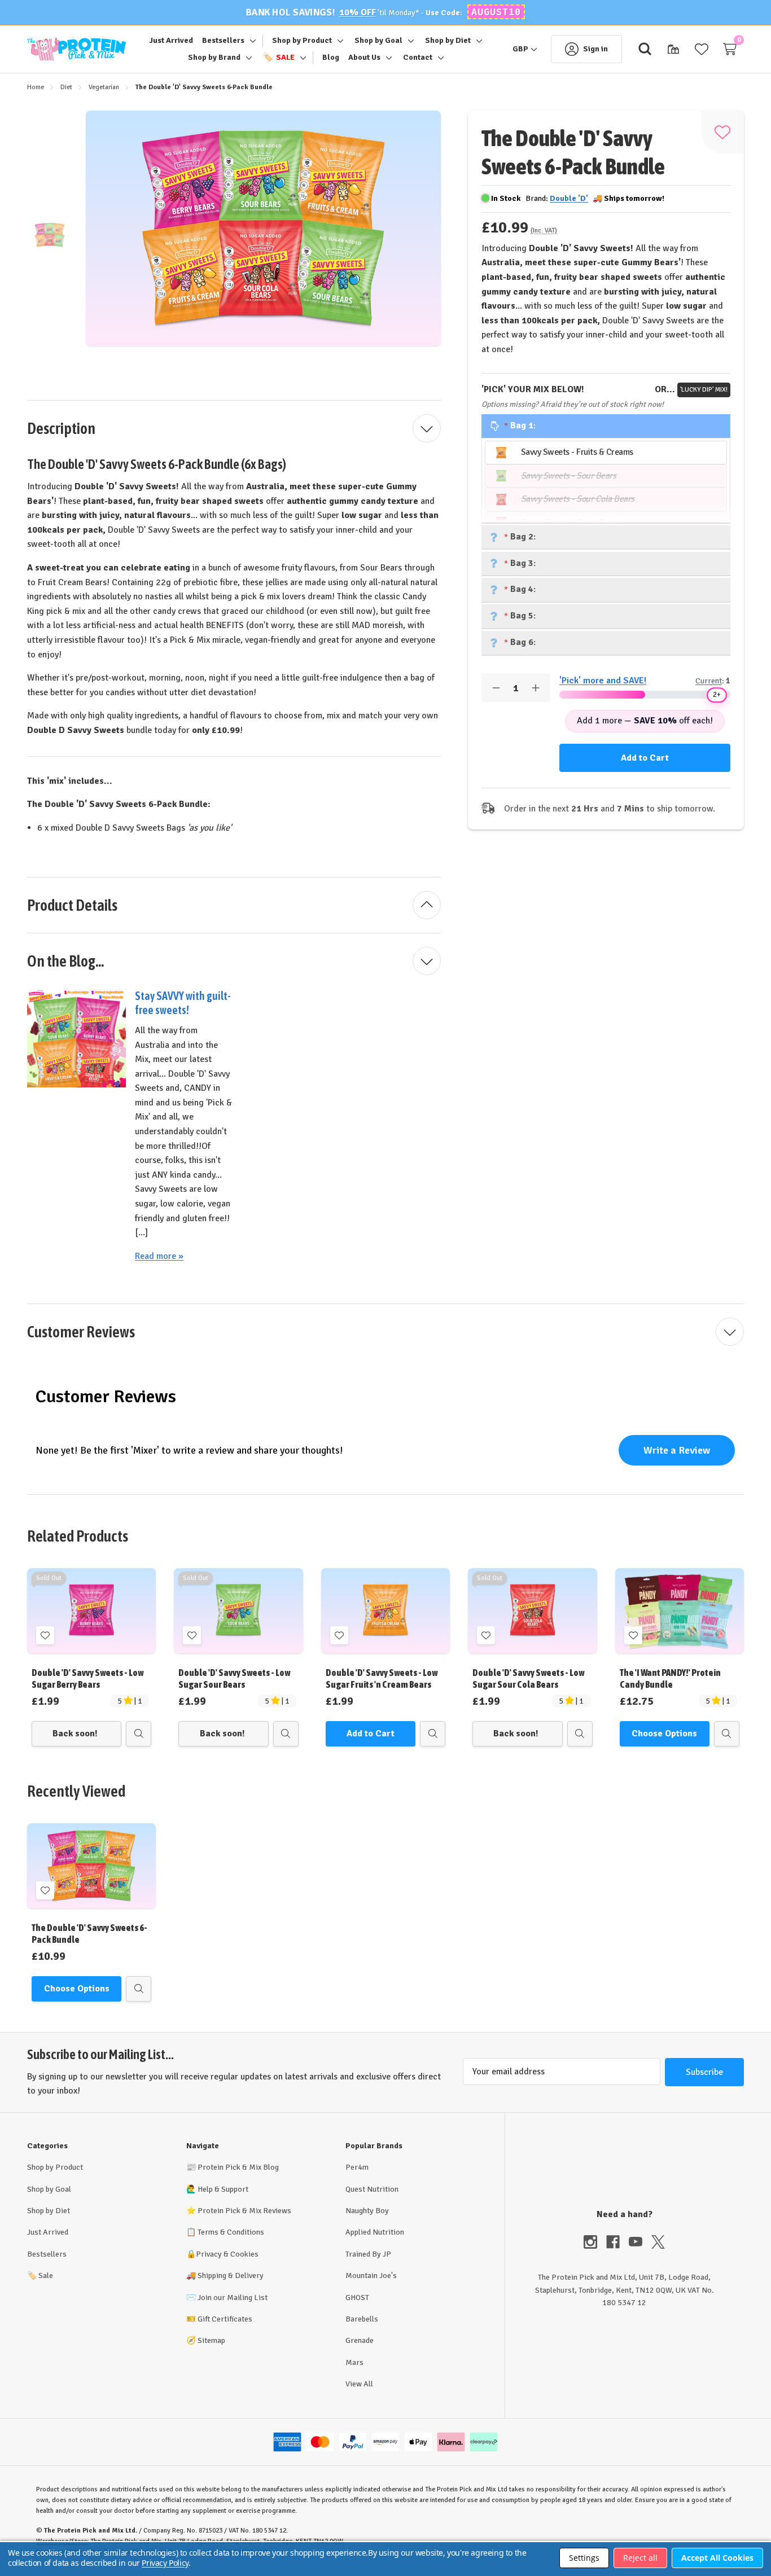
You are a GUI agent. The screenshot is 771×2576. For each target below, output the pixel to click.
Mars (354, 2362)
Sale (40, 2276)
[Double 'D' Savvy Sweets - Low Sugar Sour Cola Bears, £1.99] (532, 1611)
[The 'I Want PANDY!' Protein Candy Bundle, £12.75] (680, 1611)
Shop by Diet (49, 2211)
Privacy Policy (165, 2563)
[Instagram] (595, 2242)
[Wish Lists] (702, 49)
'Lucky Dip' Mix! (704, 390)
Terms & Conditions (231, 2232)
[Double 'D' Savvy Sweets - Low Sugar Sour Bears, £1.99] (238, 1611)
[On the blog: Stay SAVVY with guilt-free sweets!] (76, 1037)
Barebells (362, 2319)
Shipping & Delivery (231, 2276)
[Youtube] (640, 2242)
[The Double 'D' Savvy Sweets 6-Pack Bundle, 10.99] (91, 1866)
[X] (658, 2242)
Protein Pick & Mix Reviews (244, 2211)
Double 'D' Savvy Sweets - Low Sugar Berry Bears (87, 1678)
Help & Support (223, 2189)
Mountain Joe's (371, 2276)
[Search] (645, 49)
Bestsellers (47, 2254)
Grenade (360, 2340)
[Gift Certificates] (673, 49)
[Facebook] (617, 2242)
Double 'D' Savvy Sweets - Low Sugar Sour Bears (234, 1678)
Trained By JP (368, 2254)
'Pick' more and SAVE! (603, 681)
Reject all (640, 2558)
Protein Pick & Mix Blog (238, 2167)
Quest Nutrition (372, 2189)
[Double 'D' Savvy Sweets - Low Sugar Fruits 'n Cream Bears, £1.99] (385, 1611)
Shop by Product (55, 2167)
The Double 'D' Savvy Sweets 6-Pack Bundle (89, 1934)
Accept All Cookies (717, 2558)
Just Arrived (48, 2232)
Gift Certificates (225, 2319)
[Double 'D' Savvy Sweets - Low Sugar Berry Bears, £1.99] (91, 1611)
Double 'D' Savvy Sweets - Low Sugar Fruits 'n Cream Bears (382, 1678)
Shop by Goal (49, 2189)
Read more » (159, 1256)
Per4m (357, 2167)
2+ (717, 695)
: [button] (524, 425)
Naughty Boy (367, 2211)
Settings (584, 2558)
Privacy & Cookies (227, 2254)
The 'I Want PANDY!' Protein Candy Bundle (670, 1678)
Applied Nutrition (375, 2232)
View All (359, 2384)
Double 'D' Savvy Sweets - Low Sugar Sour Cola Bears (528, 1678)
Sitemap (211, 2340)
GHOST (357, 2298)
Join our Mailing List (233, 2298)
